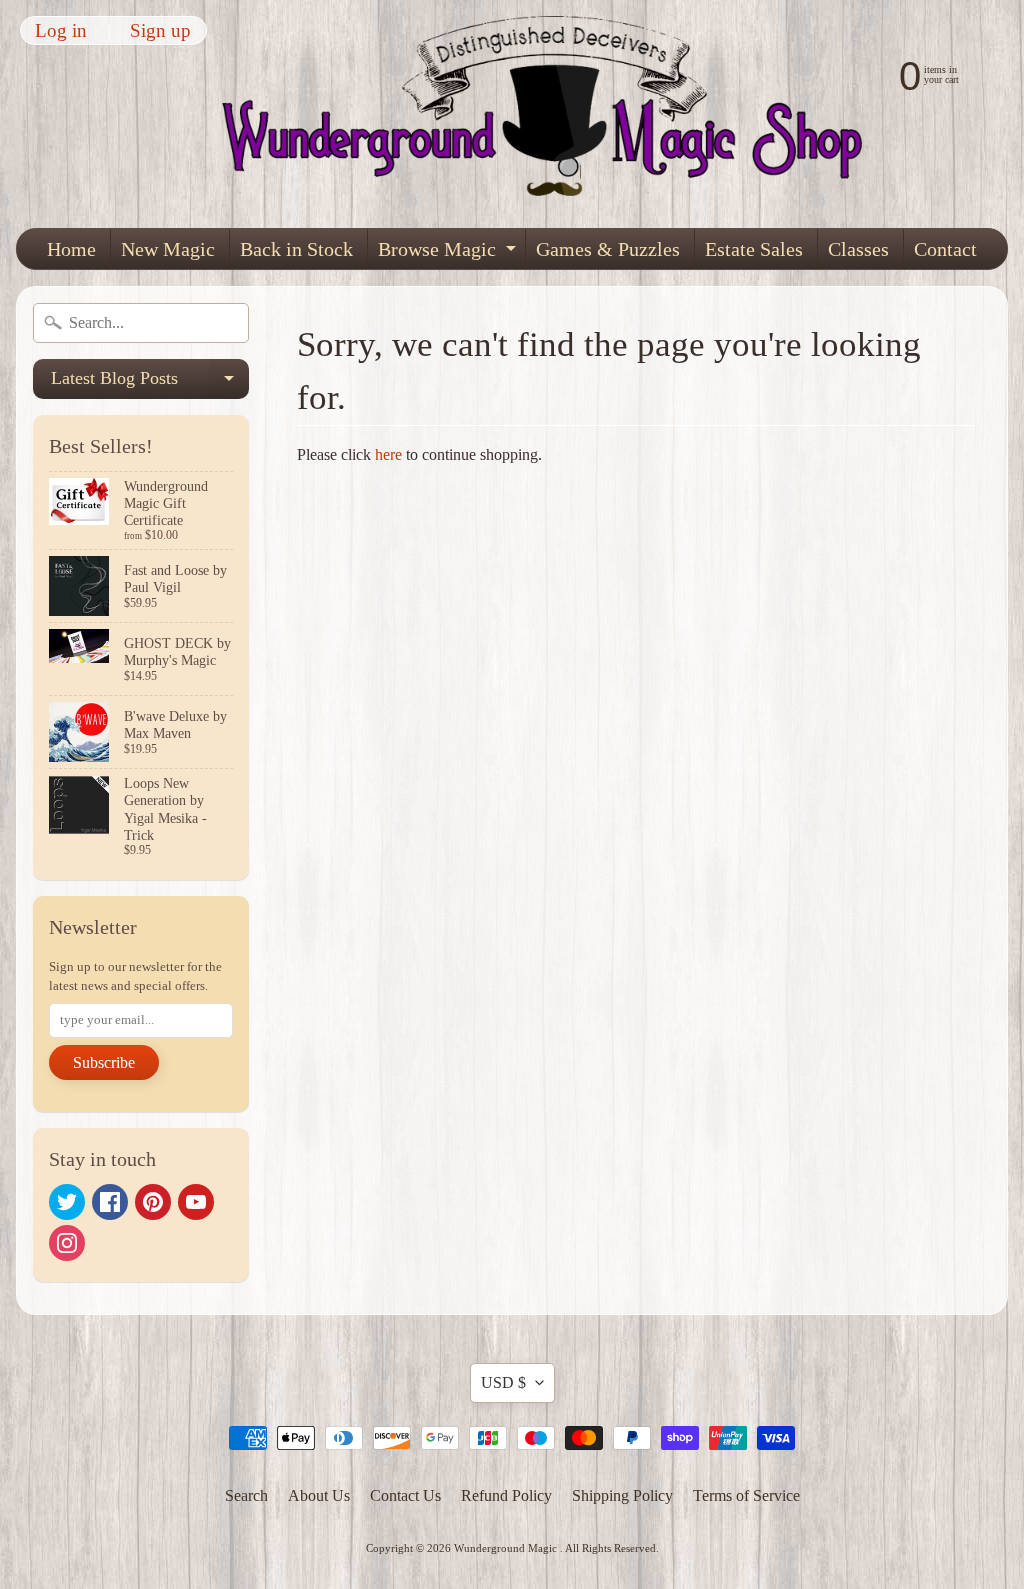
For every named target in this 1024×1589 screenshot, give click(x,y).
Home (71, 249)
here (388, 454)
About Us (319, 1495)
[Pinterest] (153, 1202)
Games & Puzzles (608, 249)
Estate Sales (754, 249)
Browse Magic (449, 253)
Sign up (160, 30)
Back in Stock (296, 249)
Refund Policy (506, 1495)
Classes (858, 249)
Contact (945, 249)
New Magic (168, 249)
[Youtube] (196, 1202)
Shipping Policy (622, 1495)
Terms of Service (746, 1495)
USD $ (503, 1382)
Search (246, 1495)
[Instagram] (67, 1243)
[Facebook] (110, 1202)
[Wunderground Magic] (554, 114)
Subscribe (104, 1062)
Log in (61, 30)
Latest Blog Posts (150, 383)
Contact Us (405, 1495)
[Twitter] (67, 1202)
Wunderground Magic (507, 1548)
